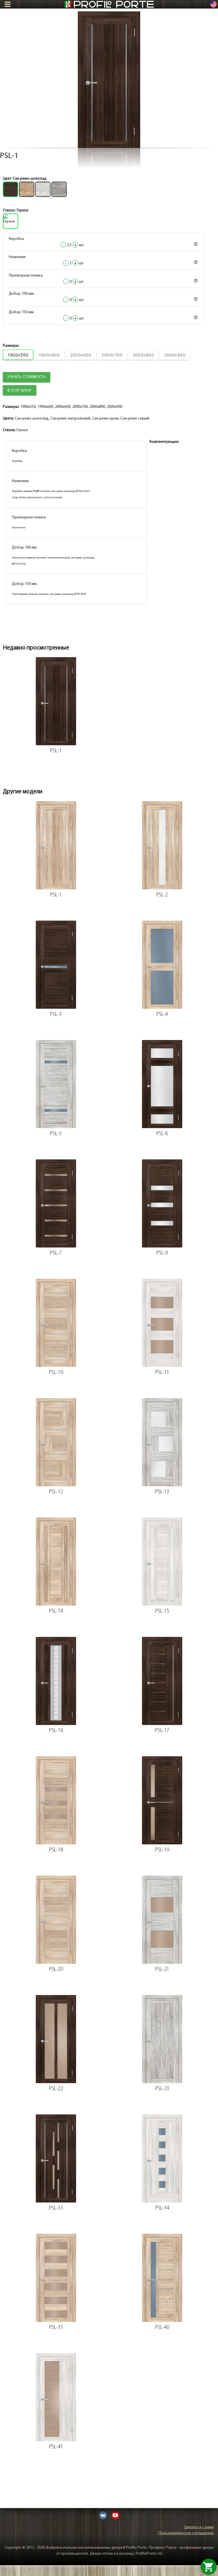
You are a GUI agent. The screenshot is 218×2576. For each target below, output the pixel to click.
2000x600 (81, 355)
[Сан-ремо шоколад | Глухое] (109, 80)
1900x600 (49, 355)
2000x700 (112, 355)
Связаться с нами (199, 2527)
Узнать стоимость (27, 377)
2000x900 (175, 355)
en (213, 4)
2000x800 (143, 355)
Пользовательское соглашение (186, 2533)
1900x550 (18, 355)
